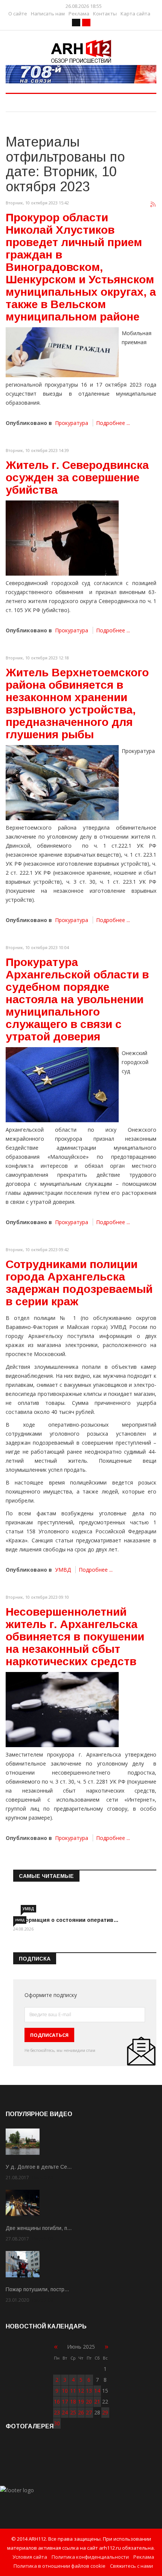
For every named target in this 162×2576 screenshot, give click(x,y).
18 (73, 2401)
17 (65, 2401)
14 (97, 2391)
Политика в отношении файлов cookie (60, 2566)
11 (73, 2391)
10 (65, 2391)
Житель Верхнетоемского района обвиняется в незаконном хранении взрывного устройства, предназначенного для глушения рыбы (77, 703)
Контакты (105, 14)
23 (57, 2412)
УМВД (63, 1570)
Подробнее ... (113, 423)
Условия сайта (30, 2557)
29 (105, 2412)
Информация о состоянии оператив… (66, 1920)
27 (89, 2412)
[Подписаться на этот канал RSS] (153, 205)
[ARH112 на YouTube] (81, 74)
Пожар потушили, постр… (37, 2289)
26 (81, 2412)
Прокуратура (72, 423)
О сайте (18, 14)
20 (89, 2401)
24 (65, 2412)
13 (89, 2391)
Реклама (79, 14)
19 (81, 2401)
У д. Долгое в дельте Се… (39, 2167)
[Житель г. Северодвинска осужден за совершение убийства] (62, 538)
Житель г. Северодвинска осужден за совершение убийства (77, 477)
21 (97, 2401)
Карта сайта (135, 14)
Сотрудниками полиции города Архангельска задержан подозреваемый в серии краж (79, 1283)
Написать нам (48, 14)
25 (73, 2412)
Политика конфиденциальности (90, 2557)
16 (57, 2401)
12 (81, 2391)
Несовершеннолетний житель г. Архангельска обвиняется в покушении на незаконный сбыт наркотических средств (75, 1636)
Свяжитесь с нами (131, 2566)
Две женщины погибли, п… (39, 2228)
